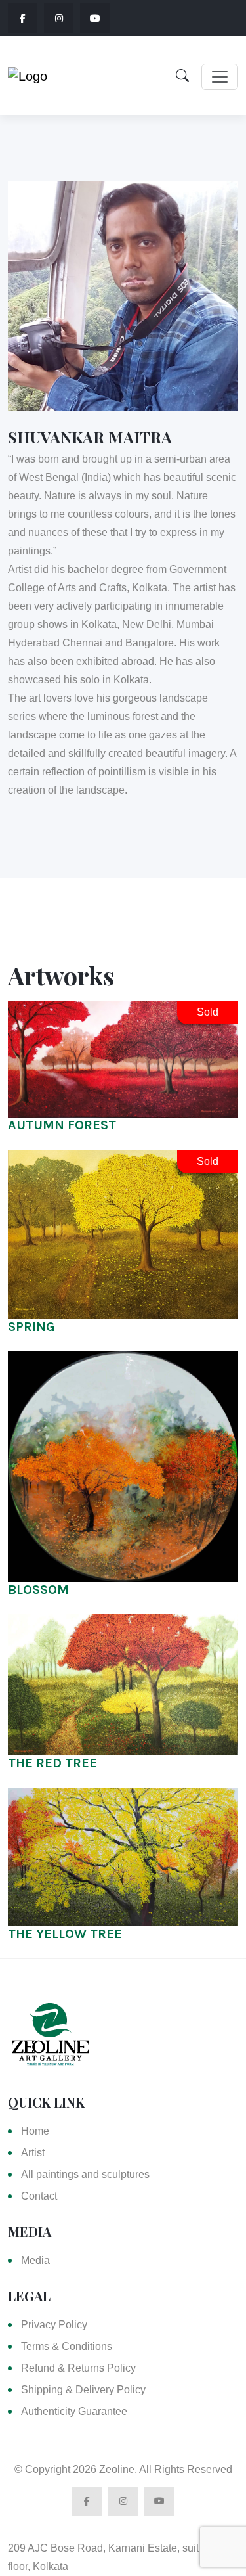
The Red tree (52, 1763)
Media (35, 2260)
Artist (33, 2153)
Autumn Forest (62, 1125)
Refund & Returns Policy (78, 2368)
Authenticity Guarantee (74, 2411)
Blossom (38, 1590)
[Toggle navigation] (220, 77)
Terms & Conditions (67, 2346)
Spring (31, 1327)
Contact (39, 2196)
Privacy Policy (54, 2325)
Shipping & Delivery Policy (83, 2390)
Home (35, 2131)
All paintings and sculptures (85, 2174)
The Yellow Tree (65, 1934)
